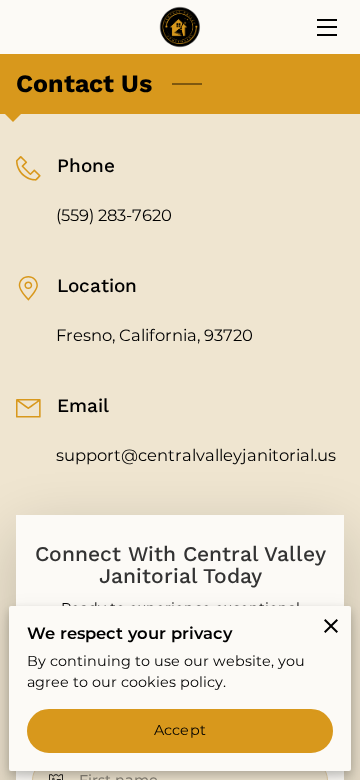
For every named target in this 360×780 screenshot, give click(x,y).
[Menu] (325, 27)
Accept (180, 730)
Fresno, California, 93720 (154, 335)
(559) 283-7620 (114, 215)
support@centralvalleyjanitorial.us (196, 455)
